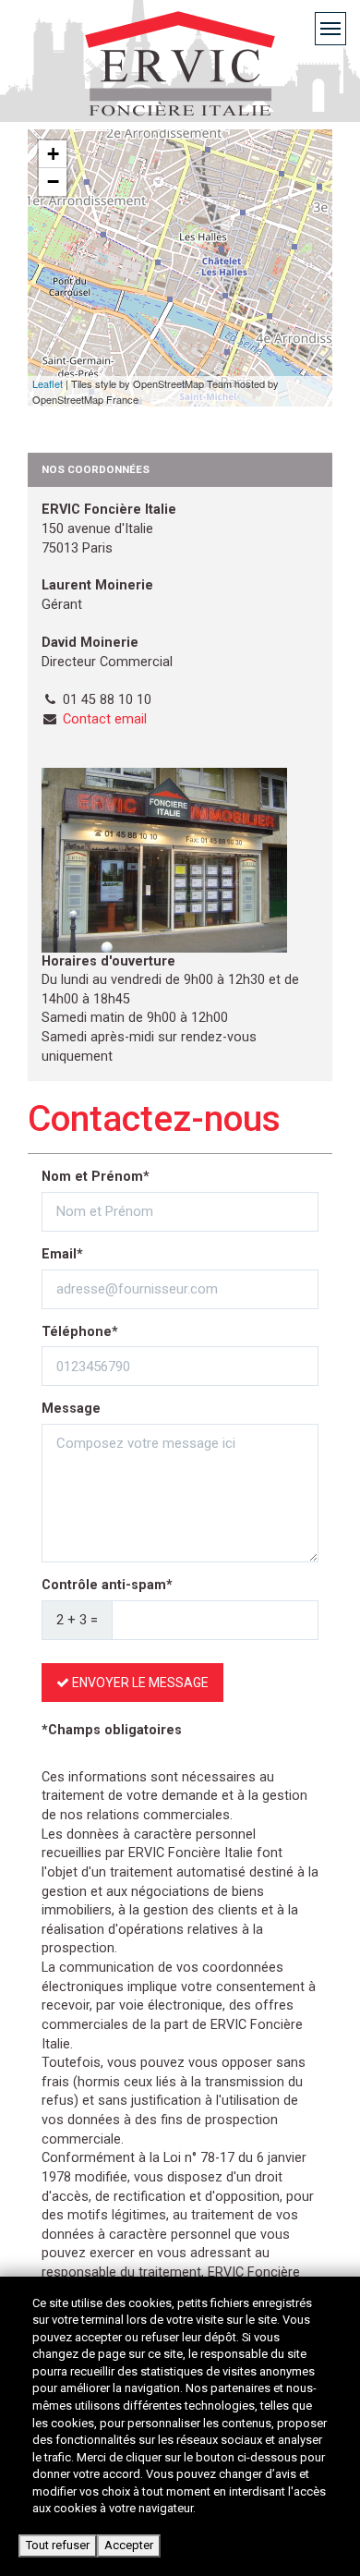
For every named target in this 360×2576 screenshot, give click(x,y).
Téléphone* (80, 1332)
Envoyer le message (139, 1683)
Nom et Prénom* (96, 1177)
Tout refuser (58, 2545)
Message (71, 1409)
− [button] (53, 182)
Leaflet (48, 383)
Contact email (105, 719)
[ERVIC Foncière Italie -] (180, 90)
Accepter (129, 2545)
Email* (62, 1254)
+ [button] (53, 154)
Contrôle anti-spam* (107, 1585)
